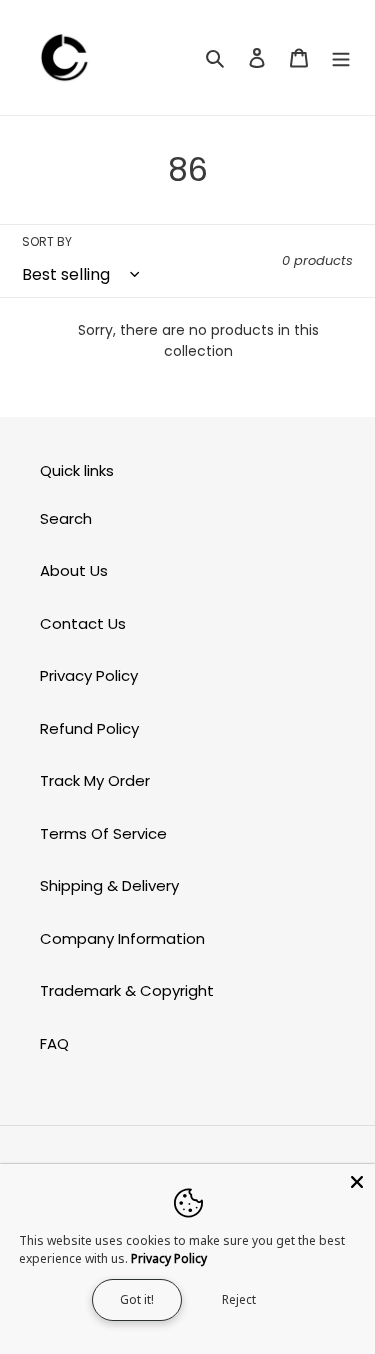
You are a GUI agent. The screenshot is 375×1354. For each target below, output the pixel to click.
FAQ (54, 1043)
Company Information (122, 938)
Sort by (47, 241)
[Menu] (341, 57)
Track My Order (95, 780)
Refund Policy (89, 728)
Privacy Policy (89, 675)
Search (66, 518)
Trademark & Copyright (127, 990)
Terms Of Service (103, 833)
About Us (74, 570)
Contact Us (83, 623)
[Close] (357, 1182)
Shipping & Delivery (109, 885)
